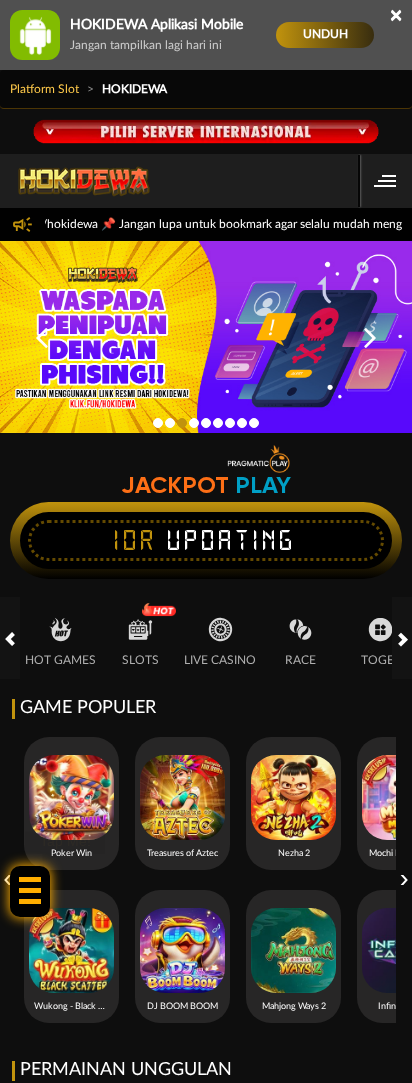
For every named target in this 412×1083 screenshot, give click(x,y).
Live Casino (220, 660)
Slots (140, 660)
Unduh (325, 34)
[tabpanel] (206, 337)
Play (263, 485)
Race (300, 660)
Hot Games (60, 660)
